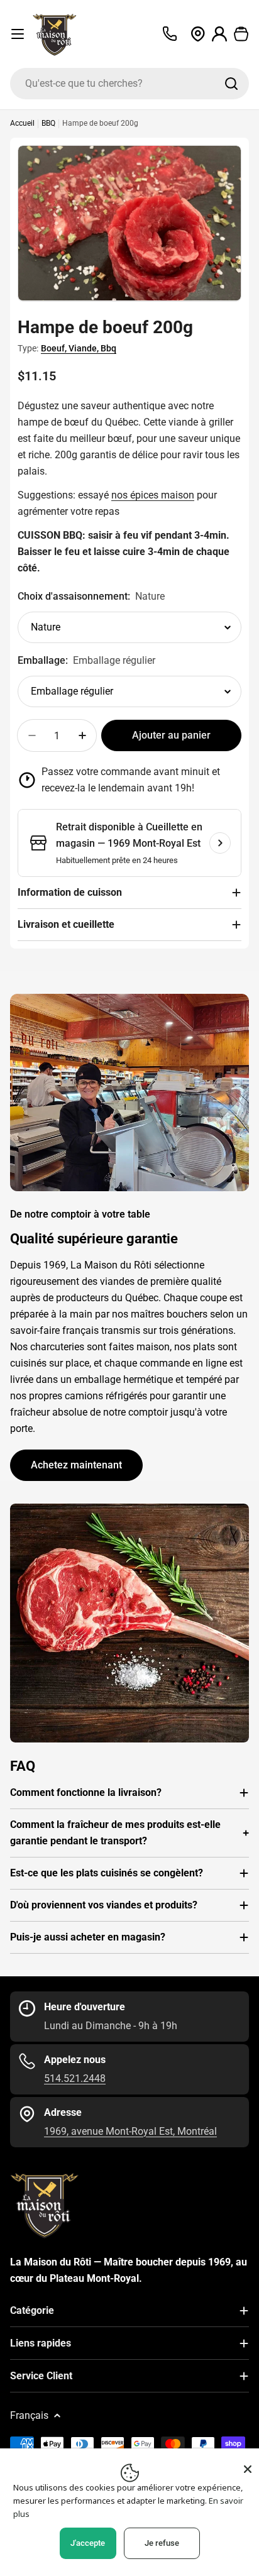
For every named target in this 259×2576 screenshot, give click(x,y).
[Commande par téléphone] (170, 34)
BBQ (48, 123)
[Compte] (220, 34)
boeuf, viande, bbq (79, 348)
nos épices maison (153, 495)
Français (29, 2415)
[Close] (248, 2469)
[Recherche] (231, 84)
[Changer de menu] (18, 34)
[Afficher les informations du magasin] (220, 843)
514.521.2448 (75, 2078)
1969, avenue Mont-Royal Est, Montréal (130, 2131)
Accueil (22, 123)
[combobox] (129, 84)
